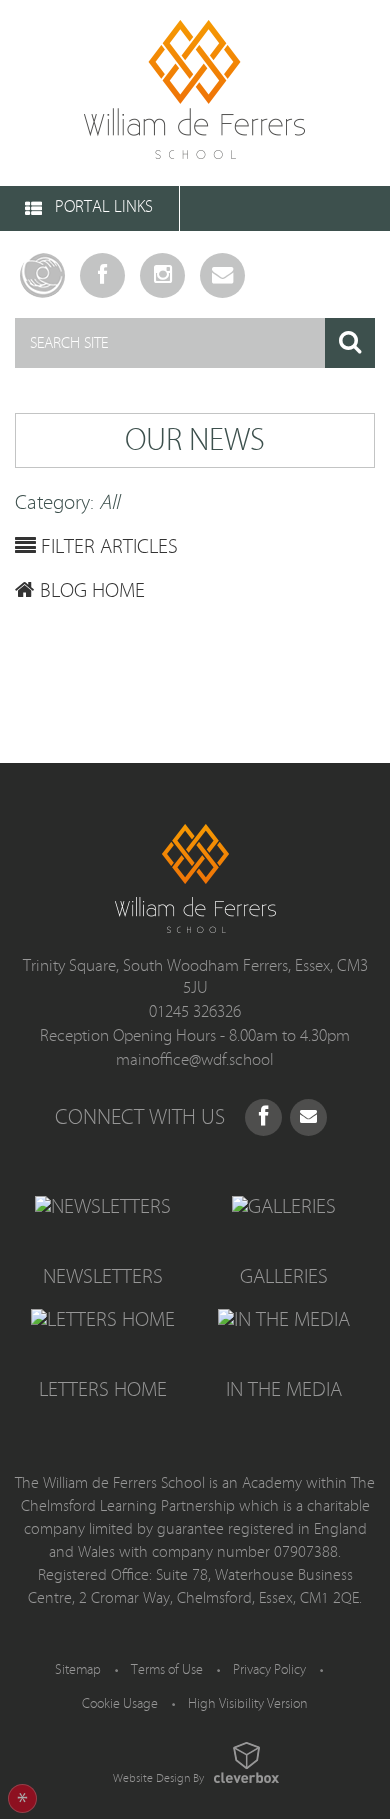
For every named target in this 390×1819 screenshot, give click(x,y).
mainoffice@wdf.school (195, 1060)
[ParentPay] (42, 275)
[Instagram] (162, 275)
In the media (284, 1390)
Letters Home (103, 1390)
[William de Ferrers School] (195, 93)
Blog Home (90, 591)
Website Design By (158, 1777)
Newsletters (103, 1277)
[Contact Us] (222, 275)
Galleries (284, 1277)
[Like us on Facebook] (263, 1117)
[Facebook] (102, 275)
